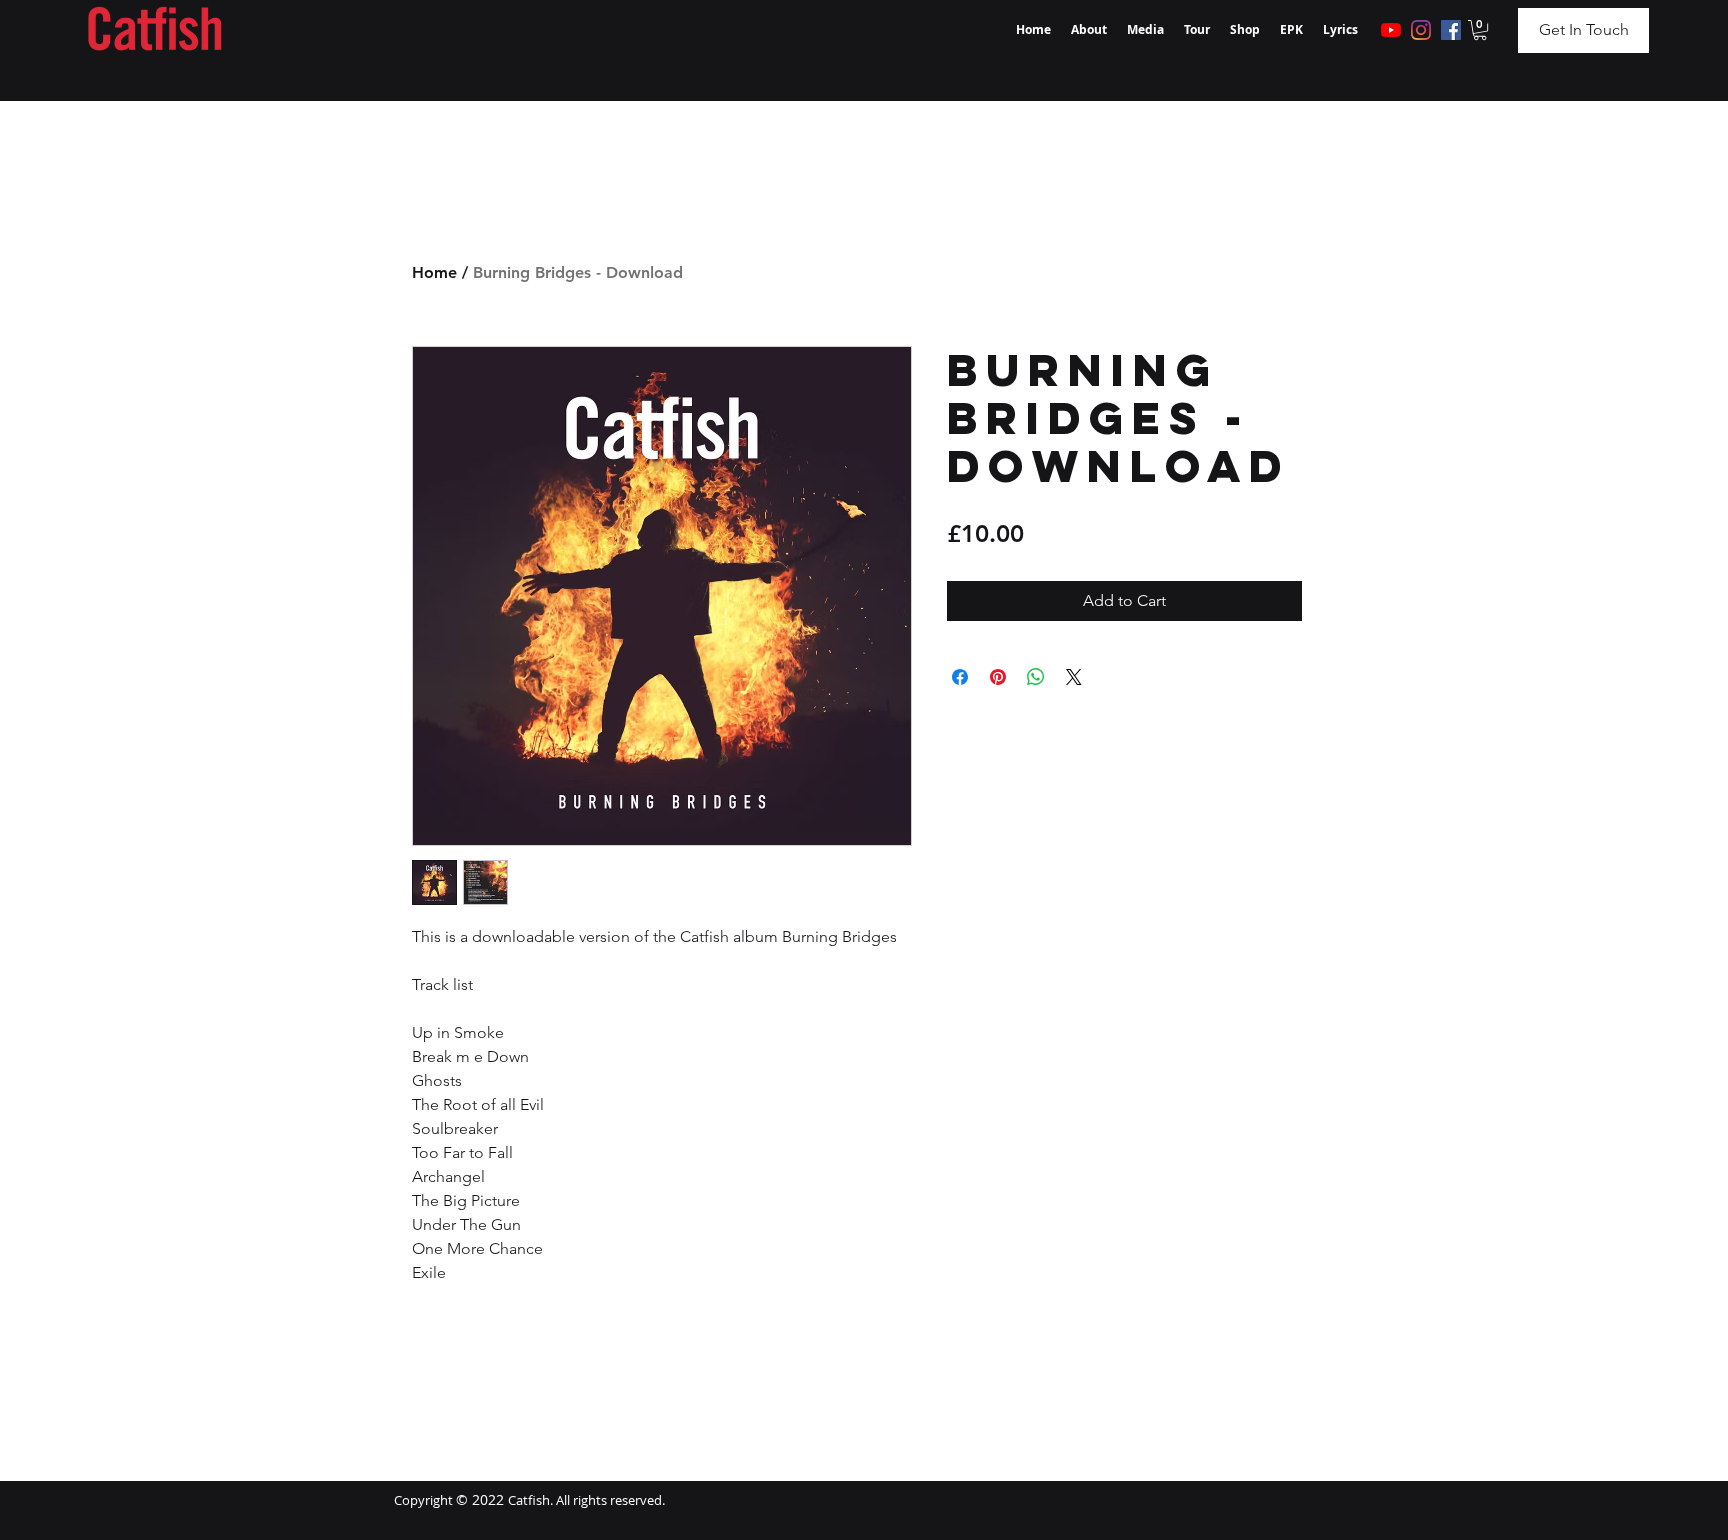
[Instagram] (1421, 30)
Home (434, 272)
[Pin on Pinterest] (998, 677)
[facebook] (1451, 30)
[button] (1480, 30)
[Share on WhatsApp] (1036, 677)
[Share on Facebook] (960, 677)
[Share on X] (1074, 677)
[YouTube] (1391, 30)
